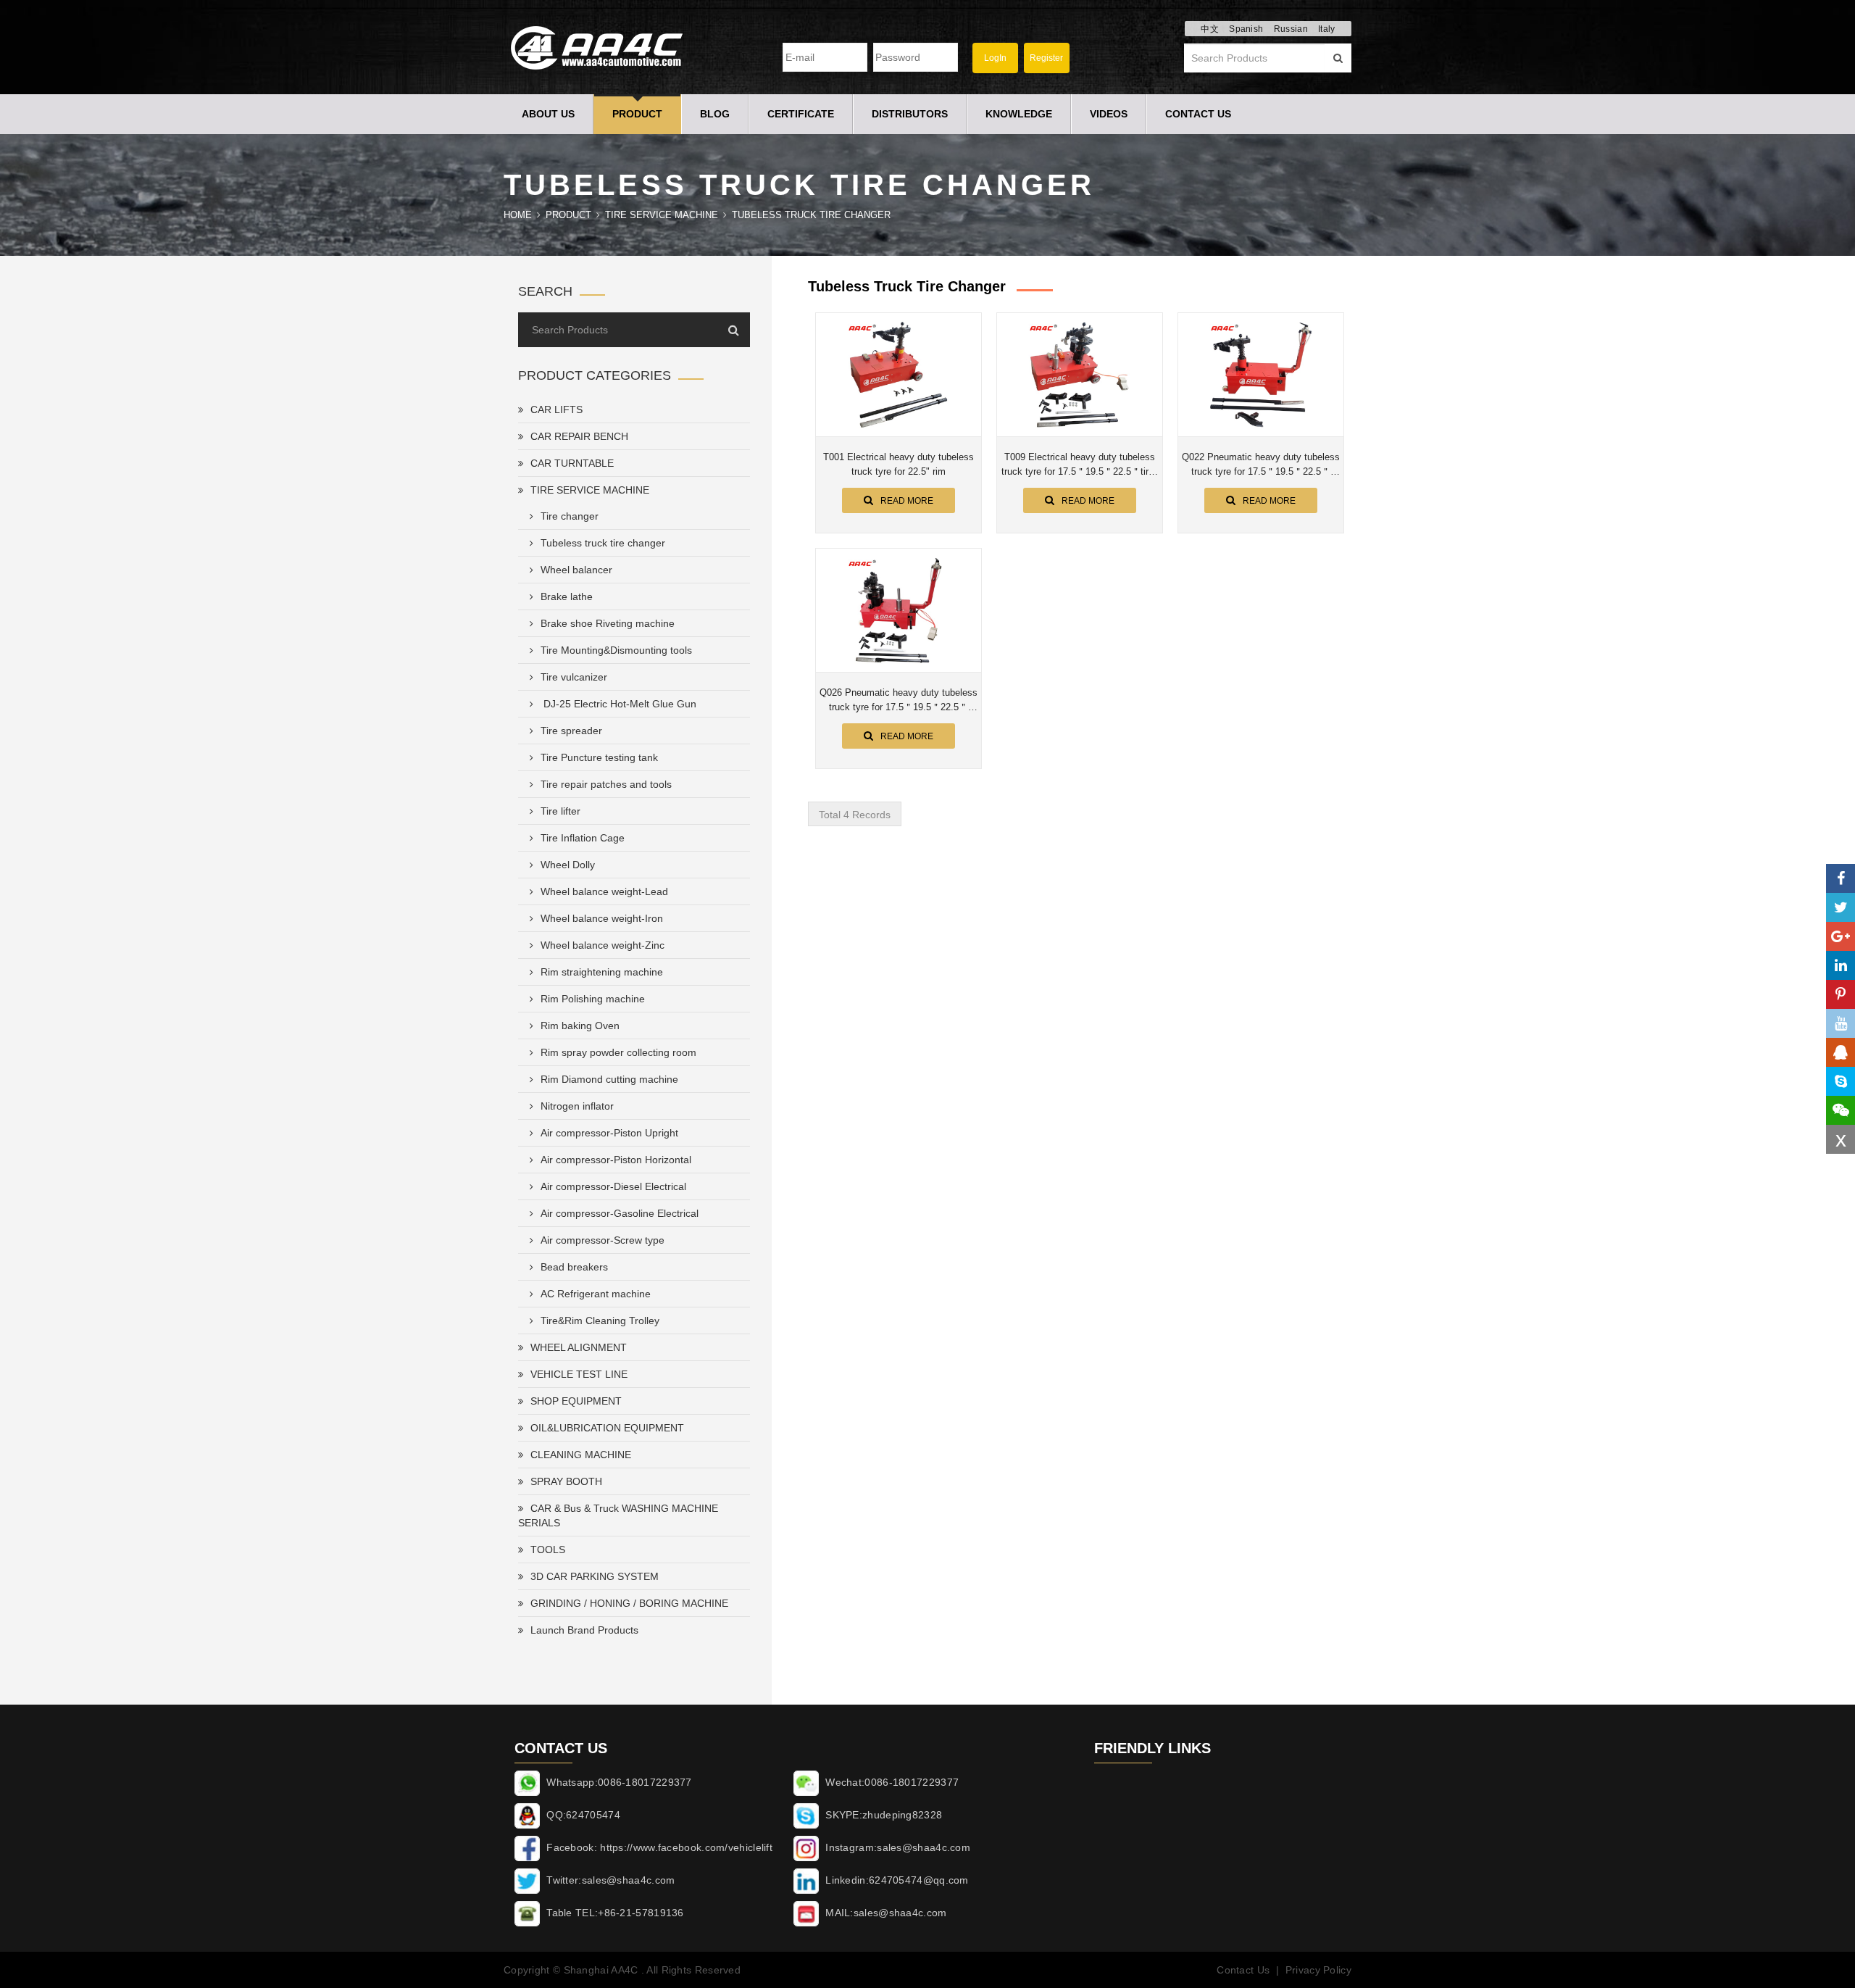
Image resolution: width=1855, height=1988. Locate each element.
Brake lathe (567, 596)
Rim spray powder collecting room (618, 1052)
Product (637, 114)
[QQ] (1841, 1052)
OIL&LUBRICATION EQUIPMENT (607, 1428)
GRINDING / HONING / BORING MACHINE (629, 1603)
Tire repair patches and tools (606, 784)
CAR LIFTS (556, 409)
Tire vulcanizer (574, 677)
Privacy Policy (1318, 1970)
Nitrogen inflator (577, 1106)
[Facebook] (1841, 878)
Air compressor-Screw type (603, 1240)
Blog (715, 114)
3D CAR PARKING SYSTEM (595, 1576)
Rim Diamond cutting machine (609, 1079)
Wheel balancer (576, 570)
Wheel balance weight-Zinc (603, 945)
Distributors (910, 114)
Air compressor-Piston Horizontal (616, 1160)
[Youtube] (1841, 1023)
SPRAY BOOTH (566, 1481)
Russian (1291, 29)
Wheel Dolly (568, 865)
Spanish (1246, 29)
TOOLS (548, 1550)
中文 (1210, 29)
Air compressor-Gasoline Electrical (620, 1213)
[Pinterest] (1841, 994)
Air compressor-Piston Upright (609, 1133)
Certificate (801, 114)
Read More (907, 501)
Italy (1327, 29)
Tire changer (570, 516)
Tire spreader (571, 731)
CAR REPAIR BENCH (579, 436)
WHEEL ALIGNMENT (579, 1347)
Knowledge (1019, 114)
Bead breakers (574, 1267)
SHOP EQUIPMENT (576, 1401)
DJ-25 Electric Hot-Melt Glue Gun (618, 704)
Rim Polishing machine (593, 999)
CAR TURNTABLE (572, 463)
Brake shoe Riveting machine (608, 623)
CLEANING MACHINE (581, 1455)
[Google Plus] (1841, 936)
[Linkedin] (1841, 965)
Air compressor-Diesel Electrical (613, 1186)
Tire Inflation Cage (583, 838)
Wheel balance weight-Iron (602, 918)
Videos (1109, 114)
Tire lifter (560, 811)
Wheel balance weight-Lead (604, 891)
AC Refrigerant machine (596, 1294)
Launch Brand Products (584, 1630)
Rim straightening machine (602, 972)
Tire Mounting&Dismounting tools (616, 650)
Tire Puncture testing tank (599, 757)
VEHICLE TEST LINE (579, 1374)
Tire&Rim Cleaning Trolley (600, 1321)
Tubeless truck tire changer (811, 215)
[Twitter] (1841, 907)
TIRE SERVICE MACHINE (662, 215)
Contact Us (1198, 114)
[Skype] (1841, 1081)
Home (518, 215)
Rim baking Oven (580, 1026)
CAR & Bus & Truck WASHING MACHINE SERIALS (618, 1515)
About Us (548, 114)
